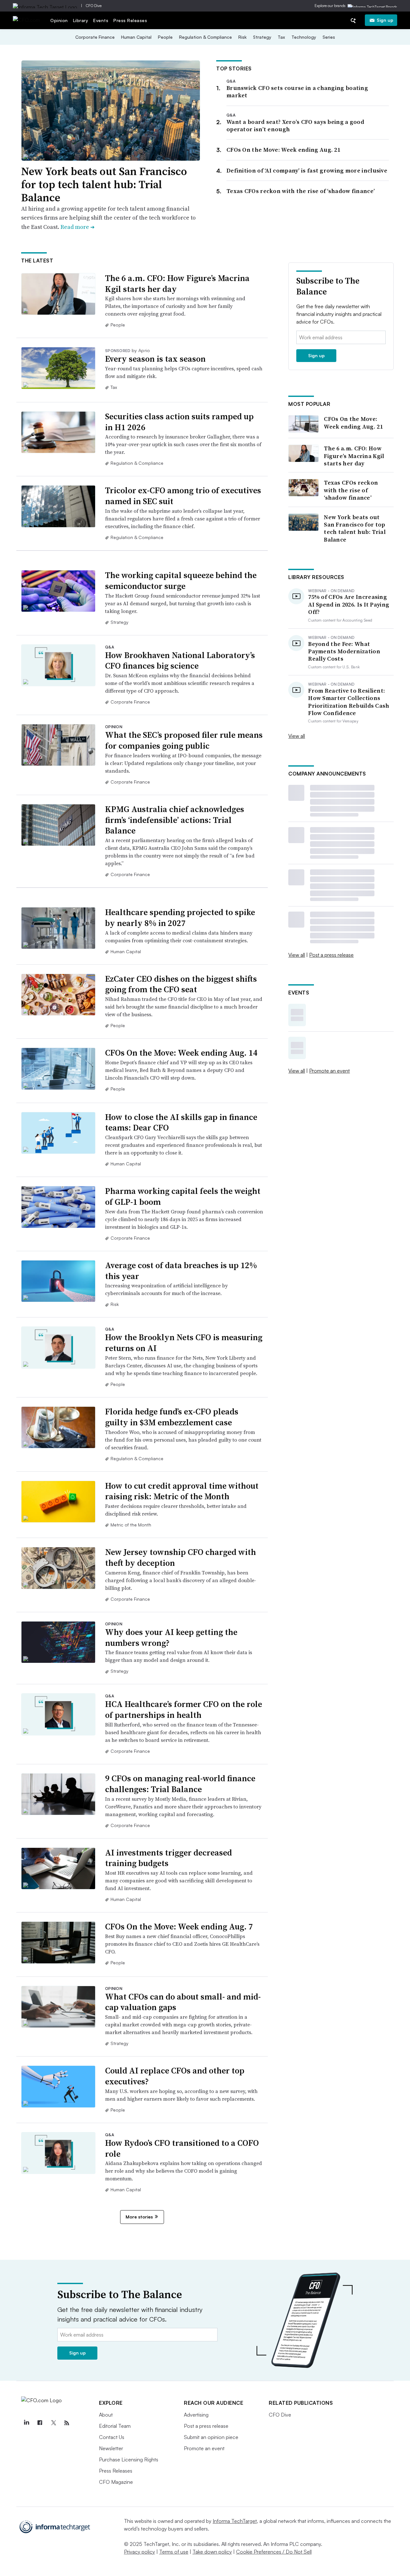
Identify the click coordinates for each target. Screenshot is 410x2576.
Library (81, 20)
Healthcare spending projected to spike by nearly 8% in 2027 (180, 918)
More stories (139, 2217)
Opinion (59, 20)
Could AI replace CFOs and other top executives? (175, 2076)
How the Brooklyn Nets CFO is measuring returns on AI (184, 1343)
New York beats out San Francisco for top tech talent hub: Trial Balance (104, 184)
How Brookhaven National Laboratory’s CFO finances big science (180, 661)
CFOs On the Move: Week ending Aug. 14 (181, 1053)
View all (297, 736)
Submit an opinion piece (211, 2437)
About (106, 2415)
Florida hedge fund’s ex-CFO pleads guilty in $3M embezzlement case (172, 1417)
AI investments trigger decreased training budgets (168, 1858)
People (165, 37)
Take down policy (212, 2552)
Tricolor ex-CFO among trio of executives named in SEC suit (183, 496)
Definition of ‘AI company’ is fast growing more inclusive (307, 170)
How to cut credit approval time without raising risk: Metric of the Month (182, 1491)
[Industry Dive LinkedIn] (26, 2423)
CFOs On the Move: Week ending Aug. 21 (283, 150)
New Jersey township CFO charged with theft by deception (180, 1558)
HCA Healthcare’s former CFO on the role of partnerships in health (184, 1710)
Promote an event (329, 1071)
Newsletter (111, 2448)
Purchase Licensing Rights (129, 2459)
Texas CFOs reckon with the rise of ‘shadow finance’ (301, 191)
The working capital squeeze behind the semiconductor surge (181, 581)
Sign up (385, 20)
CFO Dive (94, 6)
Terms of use (174, 2552)
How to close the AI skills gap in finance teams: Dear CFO (181, 1123)
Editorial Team (115, 2426)
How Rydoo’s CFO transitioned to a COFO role (182, 2148)
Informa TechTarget (235, 2521)
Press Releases (130, 20)
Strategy (262, 37)
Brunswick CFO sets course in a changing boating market (297, 92)
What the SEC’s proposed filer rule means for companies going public (184, 740)
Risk (242, 37)
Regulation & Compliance (205, 37)
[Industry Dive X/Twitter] (53, 2423)
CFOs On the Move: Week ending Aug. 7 (179, 1927)
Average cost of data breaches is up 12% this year (181, 1271)
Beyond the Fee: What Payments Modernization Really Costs (344, 651)
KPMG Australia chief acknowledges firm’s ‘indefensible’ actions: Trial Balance (175, 820)
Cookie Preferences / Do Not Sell (274, 2552)
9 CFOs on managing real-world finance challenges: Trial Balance (180, 1784)
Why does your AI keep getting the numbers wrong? (171, 1638)
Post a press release (331, 955)
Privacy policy (139, 2552)
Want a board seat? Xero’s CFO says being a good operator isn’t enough (295, 125)
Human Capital (136, 37)
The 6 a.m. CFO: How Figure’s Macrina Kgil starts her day (177, 284)
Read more (78, 227)
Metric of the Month (131, 1525)
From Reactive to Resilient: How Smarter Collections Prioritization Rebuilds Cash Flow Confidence (349, 702)
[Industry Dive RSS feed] (67, 2423)
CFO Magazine (116, 2482)
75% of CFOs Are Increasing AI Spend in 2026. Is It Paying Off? (349, 604)
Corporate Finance (95, 37)
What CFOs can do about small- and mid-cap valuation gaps (183, 2002)
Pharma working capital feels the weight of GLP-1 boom (183, 1196)
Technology (304, 37)
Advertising (196, 2415)
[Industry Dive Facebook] (40, 2423)
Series (329, 37)
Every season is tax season (155, 359)
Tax (281, 37)
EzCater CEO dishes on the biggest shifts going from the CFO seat (181, 984)
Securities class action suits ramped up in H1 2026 (179, 422)
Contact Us (112, 2437)
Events (101, 20)
